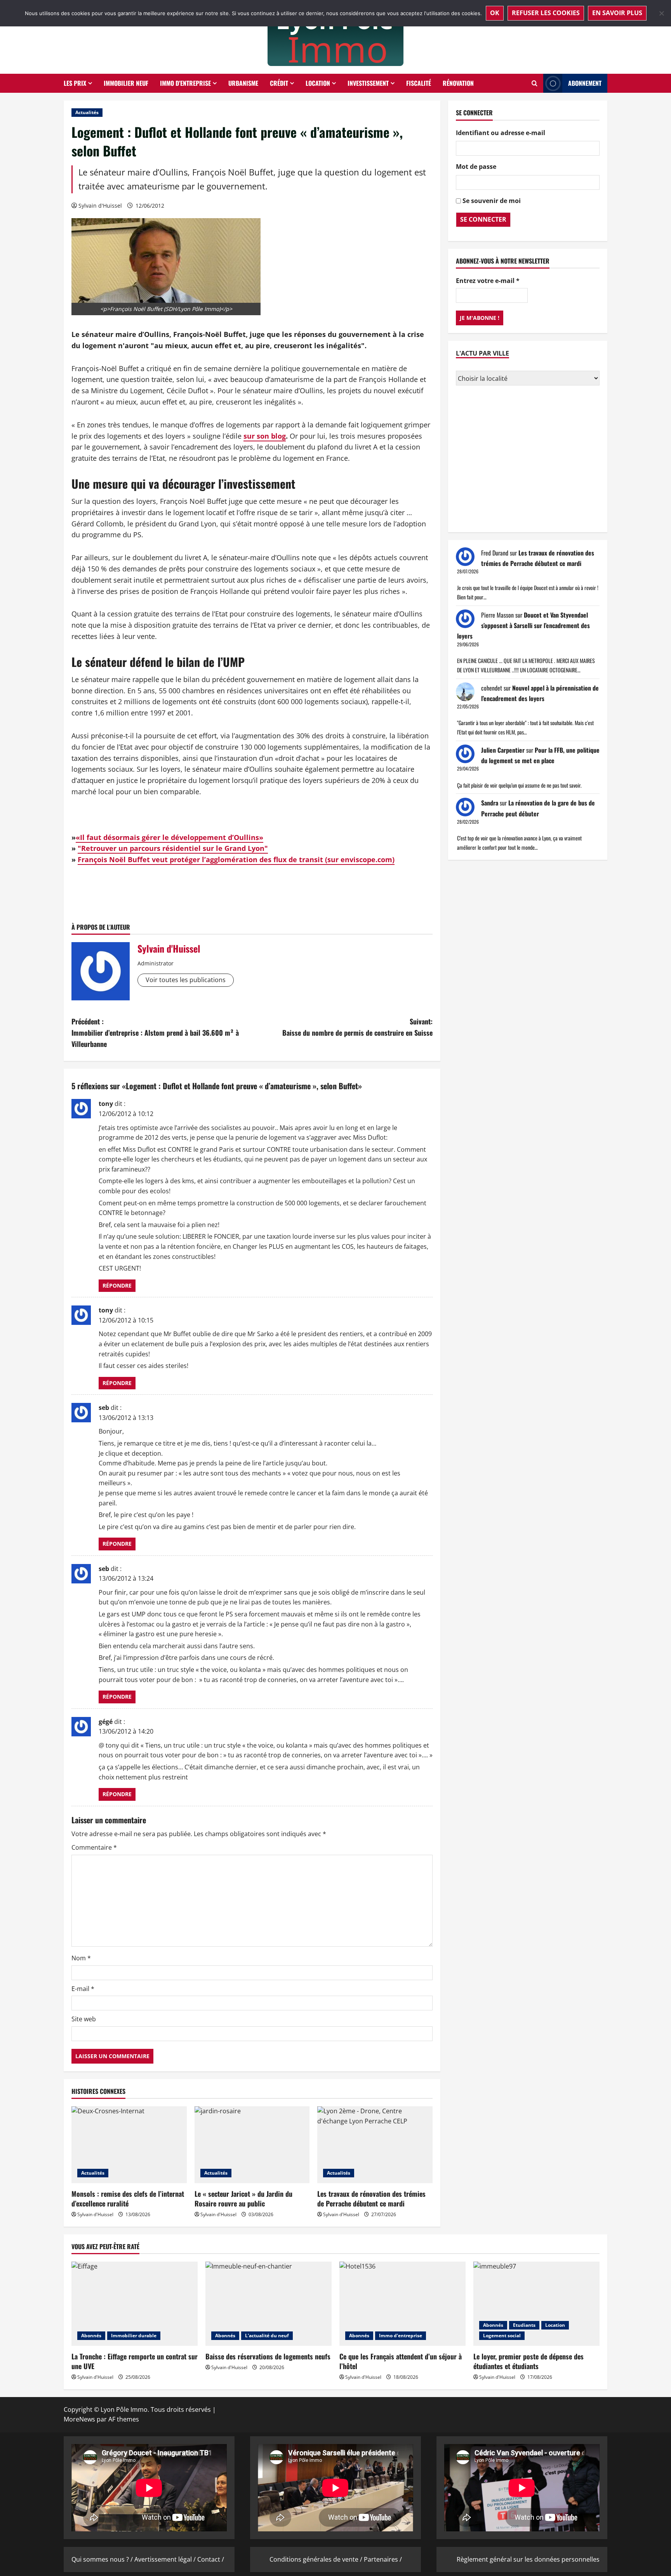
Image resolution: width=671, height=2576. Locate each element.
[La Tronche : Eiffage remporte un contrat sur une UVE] (135, 2304)
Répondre (117, 1285)
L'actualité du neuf (267, 2336)
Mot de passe (476, 167)
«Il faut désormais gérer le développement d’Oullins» (169, 837)
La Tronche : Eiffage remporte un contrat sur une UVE (135, 2361)
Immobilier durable (134, 2336)
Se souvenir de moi (492, 201)
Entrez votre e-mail (488, 281)
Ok (495, 13)
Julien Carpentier (503, 750)
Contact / (211, 2559)
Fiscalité (419, 83)
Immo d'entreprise (401, 2336)
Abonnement (585, 83)
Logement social (502, 2336)
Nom (81, 1958)
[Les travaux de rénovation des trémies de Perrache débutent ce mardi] (375, 2145)
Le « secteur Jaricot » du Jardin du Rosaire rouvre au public (243, 2198)
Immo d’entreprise (185, 83)
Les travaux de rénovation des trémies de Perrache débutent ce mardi (371, 2198)
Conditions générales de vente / (317, 2559)
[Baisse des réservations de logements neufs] (269, 2304)
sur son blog (265, 436)
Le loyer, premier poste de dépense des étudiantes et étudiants (528, 2361)
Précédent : (155, 1033)
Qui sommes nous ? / (103, 2559)
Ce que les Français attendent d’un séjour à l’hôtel (401, 2361)
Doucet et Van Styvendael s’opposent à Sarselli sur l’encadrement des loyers (523, 625)
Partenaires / (383, 2559)
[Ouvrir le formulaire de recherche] (535, 83)
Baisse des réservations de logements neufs (268, 2356)
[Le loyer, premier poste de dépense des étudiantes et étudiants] (536, 2304)
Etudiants (524, 2325)
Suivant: (357, 1027)
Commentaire (94, 1847)
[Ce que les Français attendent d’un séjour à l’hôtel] (402, 2304)
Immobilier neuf (126, 83)
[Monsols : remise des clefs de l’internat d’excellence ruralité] (129, 2145)
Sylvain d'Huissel (100, 206)
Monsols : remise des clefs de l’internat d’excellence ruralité (128, 2198)
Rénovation (458, 83)
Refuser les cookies (546, 13)
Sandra (490, 803)
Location (318, 83)
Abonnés (91, 2336)
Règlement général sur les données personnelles (528, 2559)
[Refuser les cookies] (661, 13)
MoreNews (79, 2419)
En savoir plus (617, 13)
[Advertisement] (528, 460)
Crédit (279, 83)
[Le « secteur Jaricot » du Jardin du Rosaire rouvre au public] (252, 2145)
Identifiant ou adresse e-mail (501, 132)
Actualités (87, 112)
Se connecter (483, 219)
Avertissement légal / (166, 2559)
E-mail (83, 1989)
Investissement (368, 83)
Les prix (75, 83)
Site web (84, 2019)
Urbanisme (243, 83)
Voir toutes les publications (186, 980)
